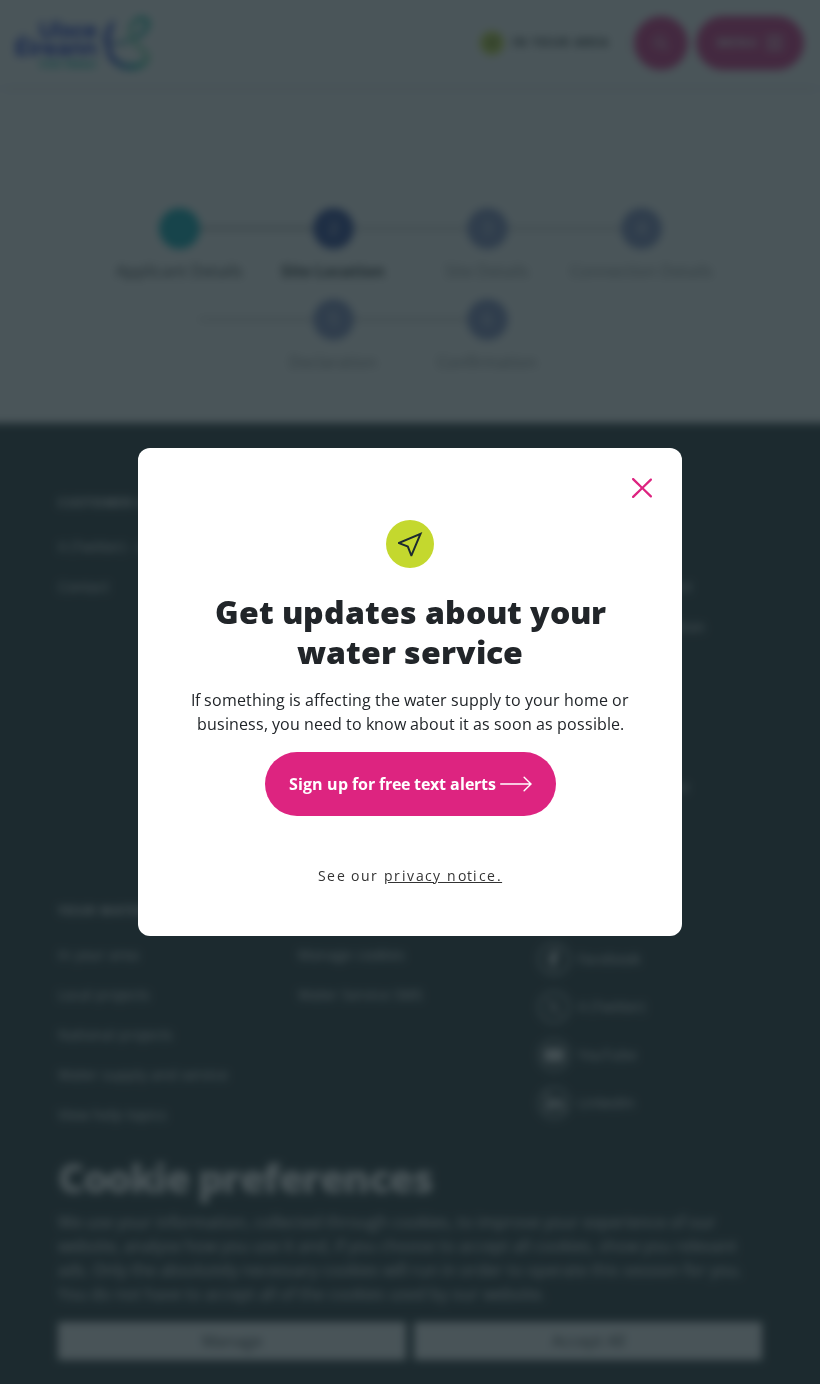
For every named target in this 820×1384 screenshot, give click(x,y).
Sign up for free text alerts (392, 784)
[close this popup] (642, 488)
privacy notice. (443, 875)
